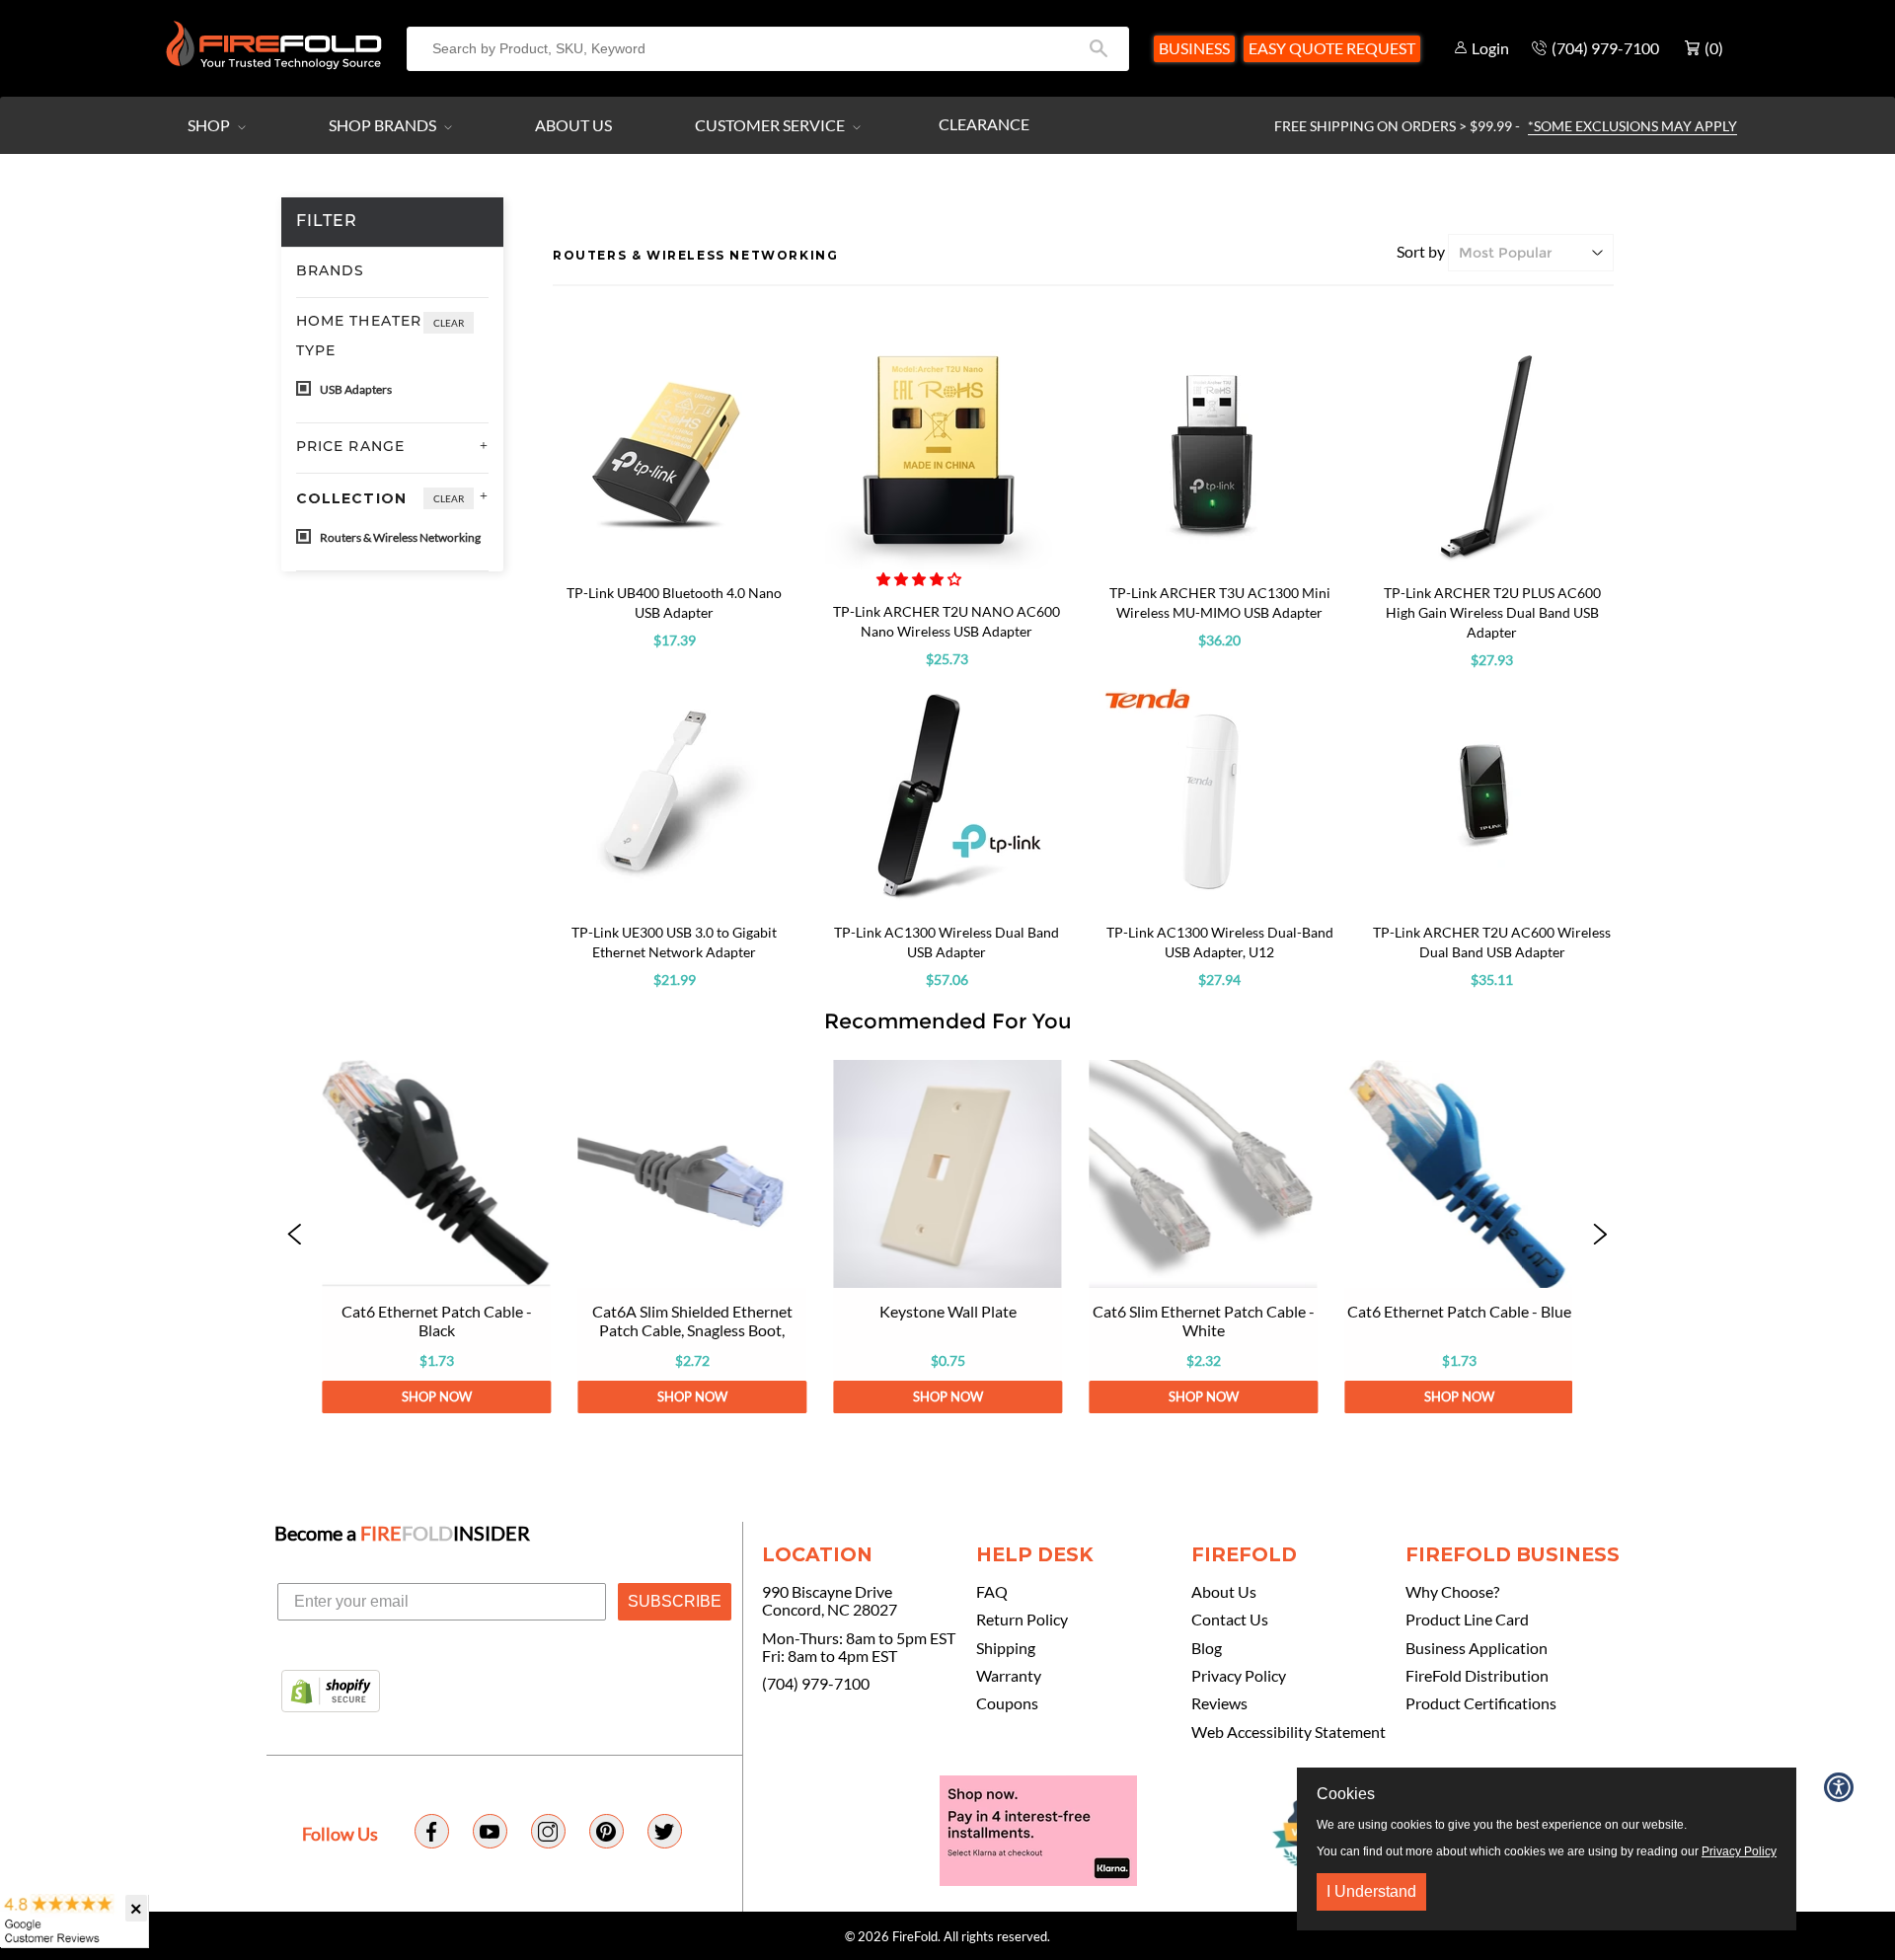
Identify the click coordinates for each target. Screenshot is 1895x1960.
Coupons (1007, 1703)
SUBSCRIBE (675, 1601)
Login (1490, 48)
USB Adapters (355, 389)
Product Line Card (1467, 1620)
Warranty (1009, 1676)
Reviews (1219, 1703)
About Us (573, 125)
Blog (1207, 1648)
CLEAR (449, 323)
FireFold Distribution (1477, 1676)
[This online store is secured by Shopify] (331, 1693)
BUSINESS (1194, 48)
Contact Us (1230, 1620)
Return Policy (1022, 1620)
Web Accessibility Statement (1289, 1732)
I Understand (1371, 1891)
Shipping (1006, 1648)
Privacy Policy (1239, 1676)
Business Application (1477, 1648)
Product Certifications (1481, 1703)
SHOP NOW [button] (436, 1396)
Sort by (1421, 251)
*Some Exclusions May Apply (1632, 126)
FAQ (992, 1592)
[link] (436, 1237)
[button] (920, 579)
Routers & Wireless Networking (399, 537)
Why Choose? (1452, 1592)
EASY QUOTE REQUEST (1332, 48)
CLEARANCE (984, 124)
